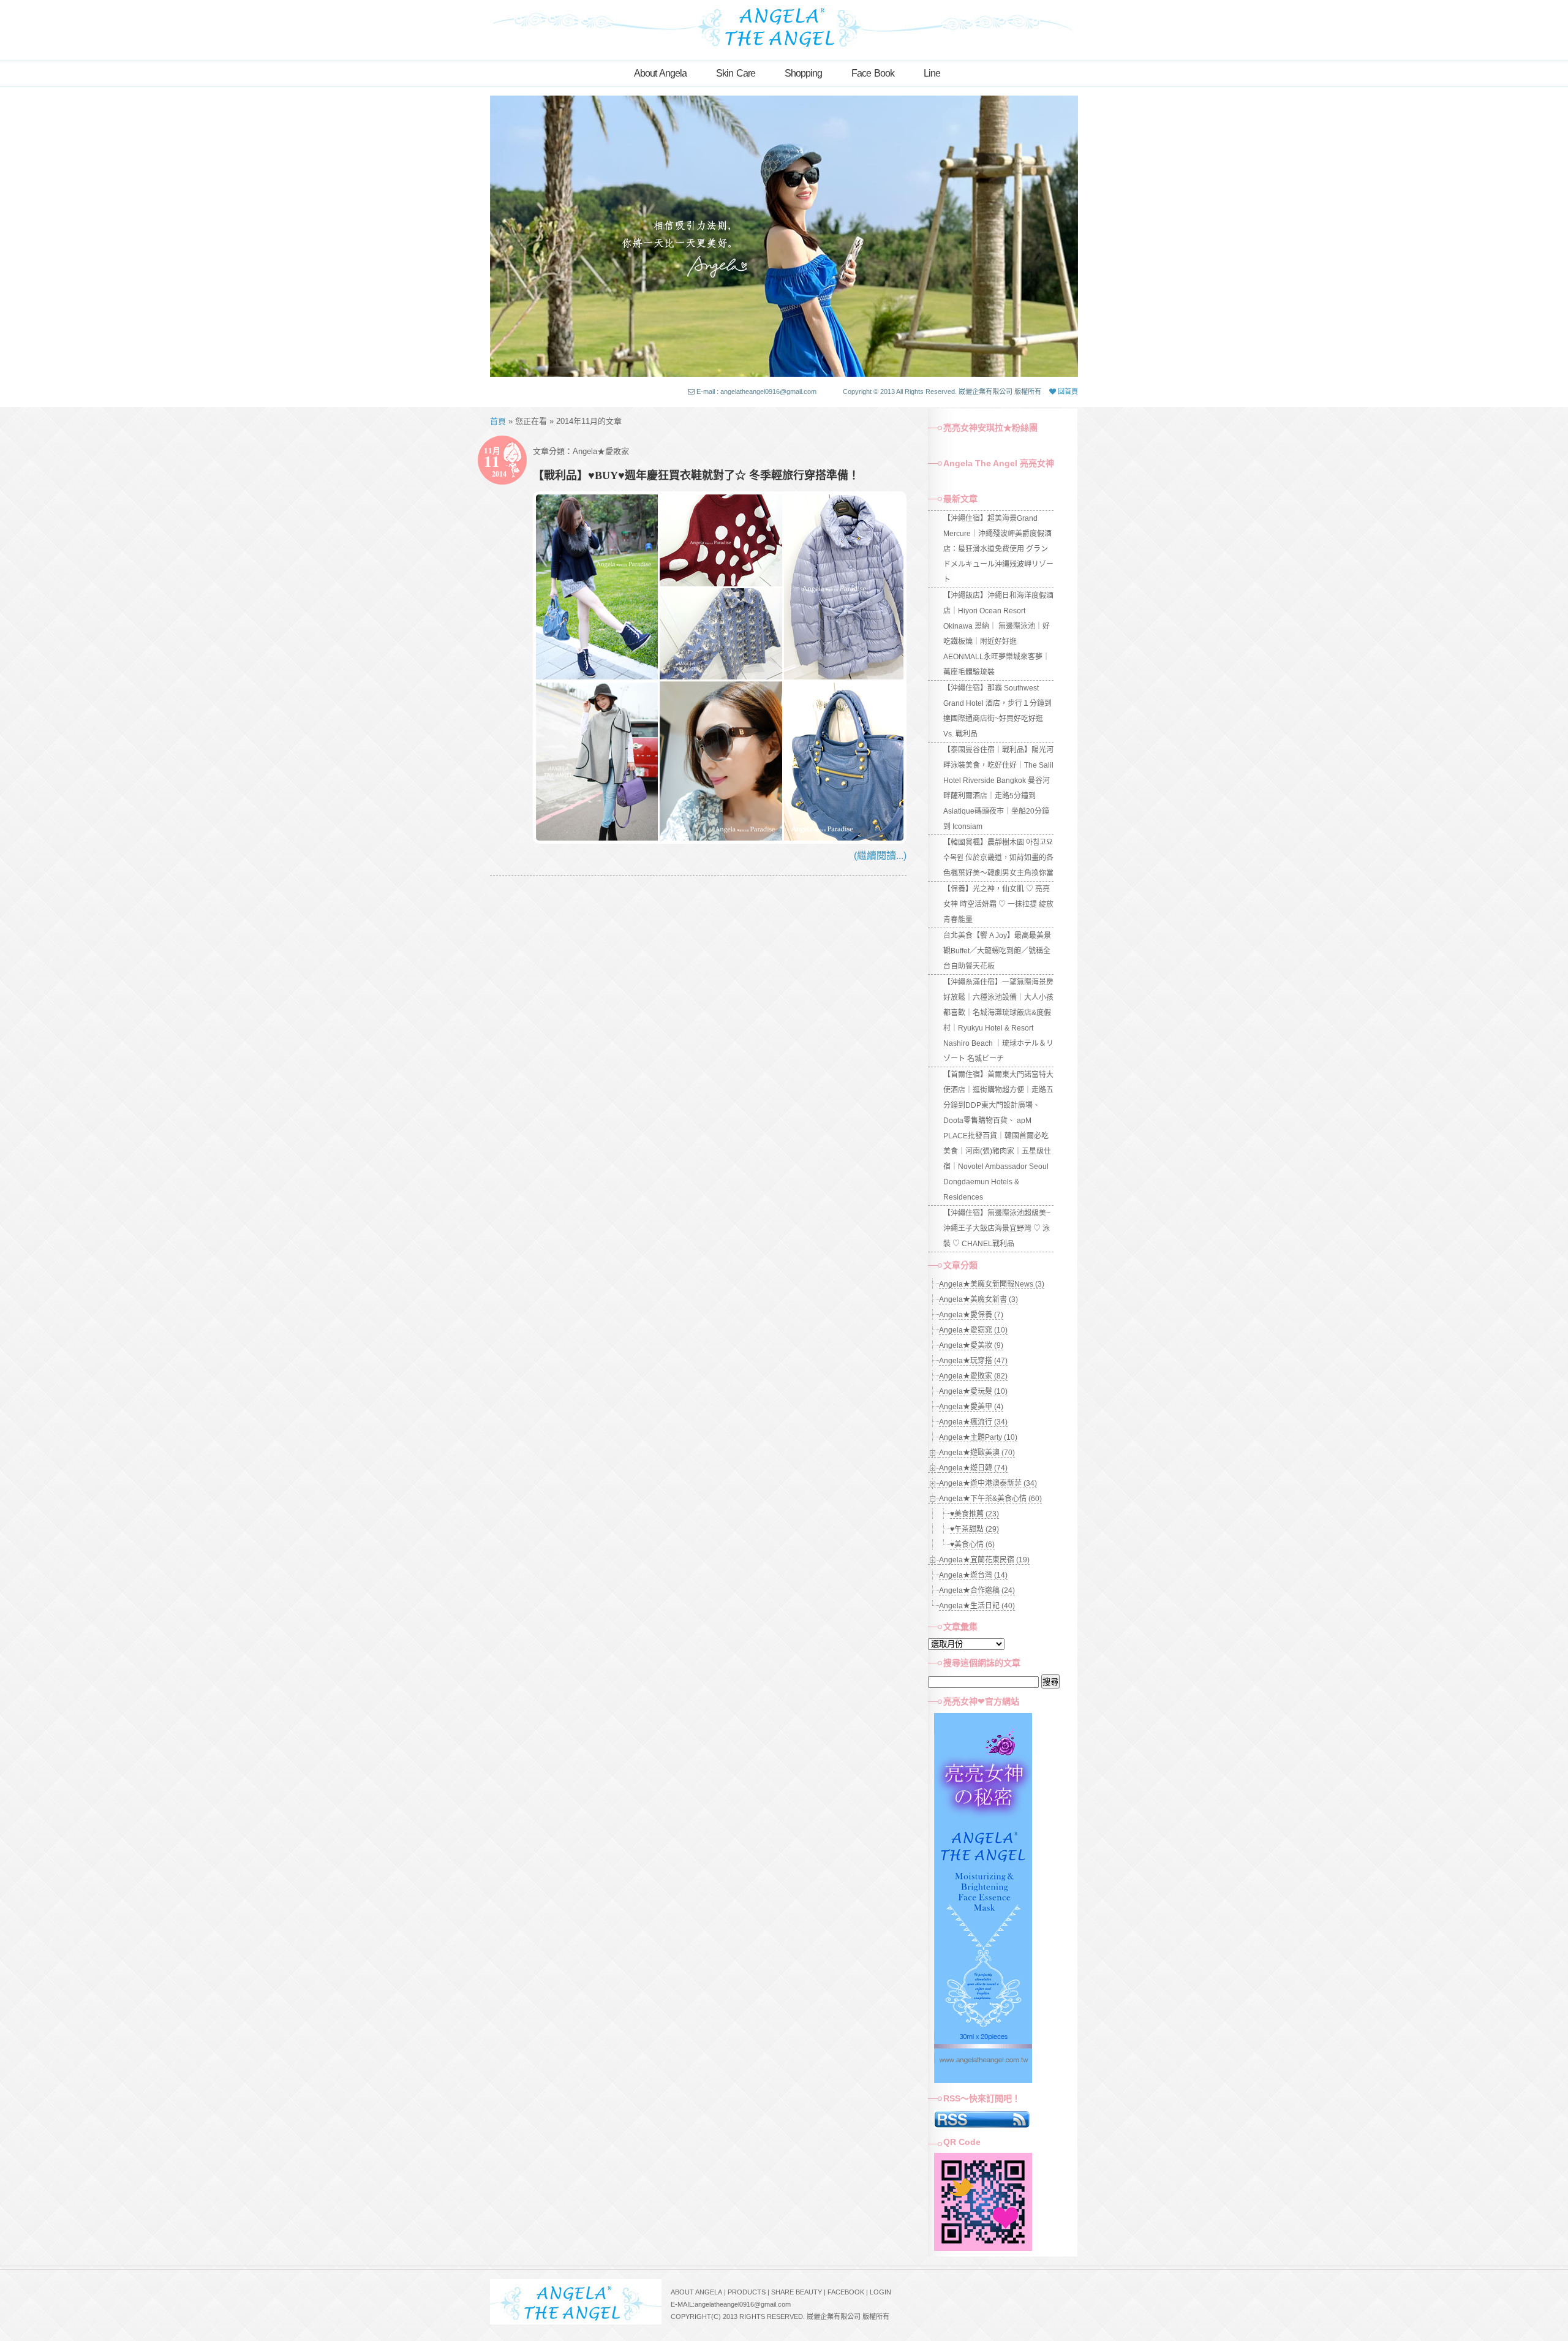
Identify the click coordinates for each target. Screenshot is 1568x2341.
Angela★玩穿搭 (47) (973, 1361)
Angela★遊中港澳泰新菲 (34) (988, 1483)
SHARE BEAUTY (797, 2292)
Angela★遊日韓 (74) (973, 1468)
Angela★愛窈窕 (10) (973, 1330)
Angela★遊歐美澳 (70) (977, 1453)
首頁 (498, 421)
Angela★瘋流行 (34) (973, 1422)
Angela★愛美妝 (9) (971, 1345)
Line (932, 73)
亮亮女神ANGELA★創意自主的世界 (784, 26)
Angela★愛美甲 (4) (971, 1407)
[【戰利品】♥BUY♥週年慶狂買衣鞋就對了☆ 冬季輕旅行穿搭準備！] (720, 840)
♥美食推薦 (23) (974, 1514)
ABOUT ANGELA (696, 2292)
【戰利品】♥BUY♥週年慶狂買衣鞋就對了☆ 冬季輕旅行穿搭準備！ (696, 475)
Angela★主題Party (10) (978, 1437)
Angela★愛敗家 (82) (973, 1376)
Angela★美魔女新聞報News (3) (992, 1284)
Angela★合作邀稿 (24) (977, 1590)
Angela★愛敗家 (601, 451)
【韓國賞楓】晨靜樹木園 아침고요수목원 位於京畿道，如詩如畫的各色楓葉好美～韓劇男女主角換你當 (998, 858)
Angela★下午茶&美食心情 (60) (990, 1499)
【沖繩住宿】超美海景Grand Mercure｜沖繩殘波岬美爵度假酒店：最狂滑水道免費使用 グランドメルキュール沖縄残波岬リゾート (998, 549)
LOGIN (880, 2292)
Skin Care (736, 73)
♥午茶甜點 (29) (974, 1529)
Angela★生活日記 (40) (977, 1606)
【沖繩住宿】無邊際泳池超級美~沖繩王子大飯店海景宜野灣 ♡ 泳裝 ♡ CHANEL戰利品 (997, 1228)
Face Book (873, 73)
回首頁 (1067, 391)
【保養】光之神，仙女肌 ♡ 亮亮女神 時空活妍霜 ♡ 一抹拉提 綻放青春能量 (998, 904)
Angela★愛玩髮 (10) (973, 1391)
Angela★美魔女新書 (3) (978, 1299)
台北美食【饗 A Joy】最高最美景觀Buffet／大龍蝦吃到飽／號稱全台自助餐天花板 (997, 951)
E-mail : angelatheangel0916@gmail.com (756, 391)
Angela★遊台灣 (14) (973, 1575)
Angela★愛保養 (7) (971, 1315)
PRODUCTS (747, 2292)
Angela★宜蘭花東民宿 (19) (984, 1560)
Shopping (803, 73)
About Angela (660, 73)
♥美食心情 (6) (972, 1545)
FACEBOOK (846, 2292)
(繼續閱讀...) (880, 856)
